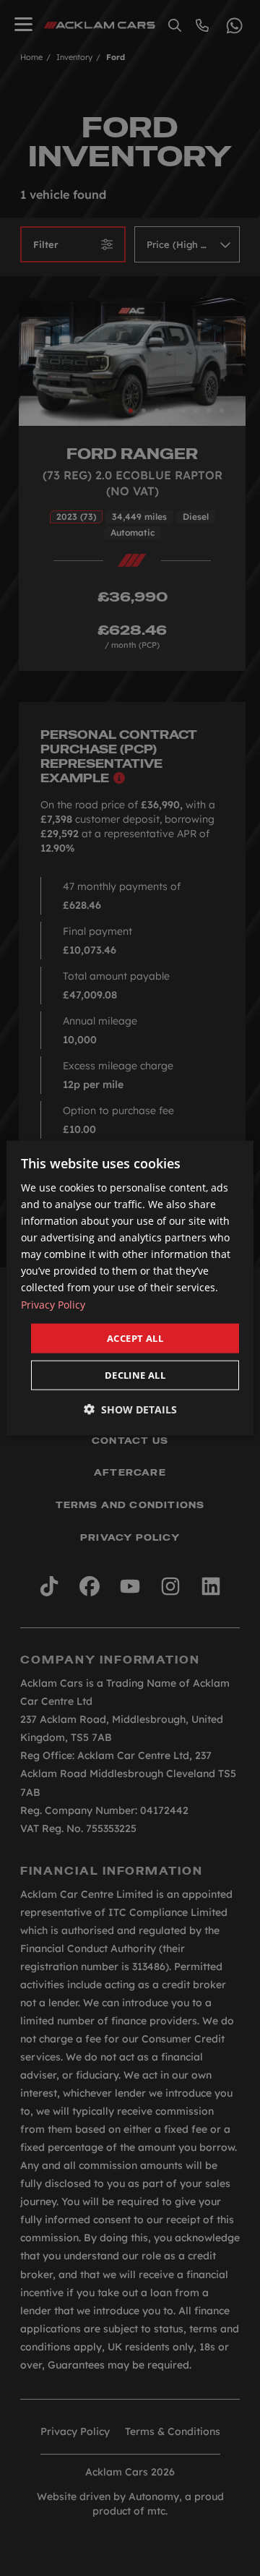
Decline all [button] (135, 1375)
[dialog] (130, 1288)
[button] (130, 1409)
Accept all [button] (135, 1338)
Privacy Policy (53, 1304)
